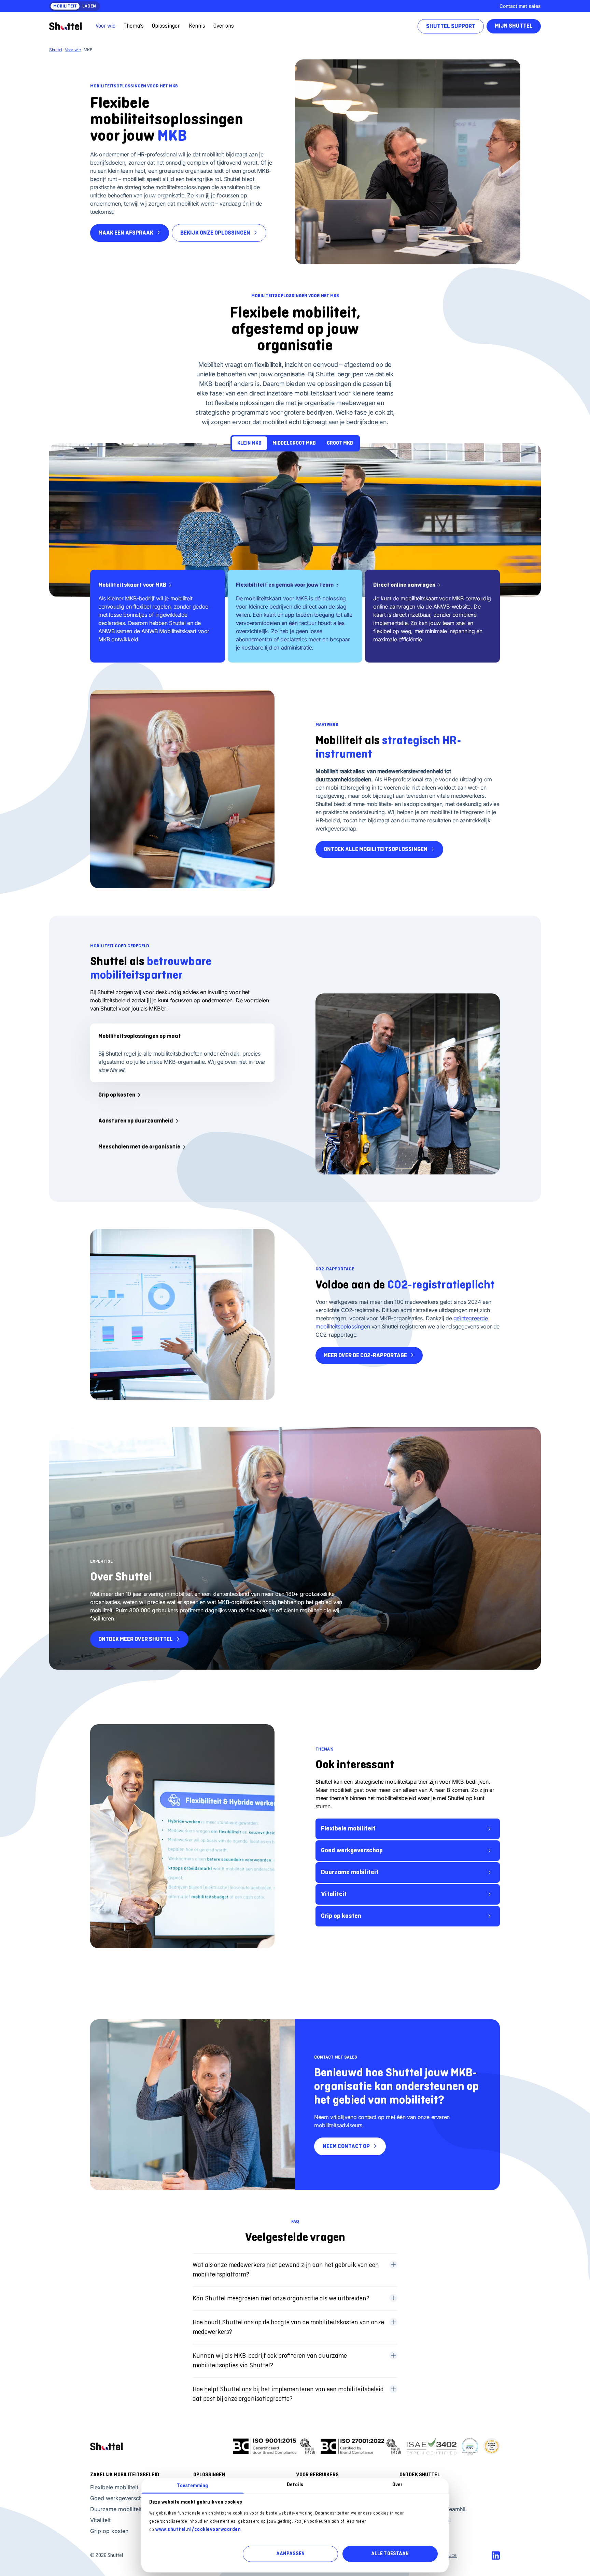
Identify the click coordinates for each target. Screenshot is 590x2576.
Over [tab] (397, 2485)
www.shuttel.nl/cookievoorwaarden (198, 2529)
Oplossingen (166, 26)
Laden (89, 6)
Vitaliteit (334, 1894)
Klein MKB (249, 443)
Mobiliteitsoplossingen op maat (140, 1036)
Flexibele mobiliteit (348, 1829)
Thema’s (134, 26)
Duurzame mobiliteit (350, 1872)
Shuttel (56, 50)
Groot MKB (340, 443)
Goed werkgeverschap (352, 1851)
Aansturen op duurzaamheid (136, 1121)
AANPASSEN (290, 2554)
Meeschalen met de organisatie (139, 1147)
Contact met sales (520, 6)
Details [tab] (295, 2485)
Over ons (224, 26)
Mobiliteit (65, 6)
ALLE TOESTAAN (390, 2554)
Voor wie (106, 26)
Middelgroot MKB (294, 443)
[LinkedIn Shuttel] (496, 2556)
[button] (295, 2270)
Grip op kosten (117, 1095)
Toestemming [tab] (192, 2486)
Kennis (197, 26)
